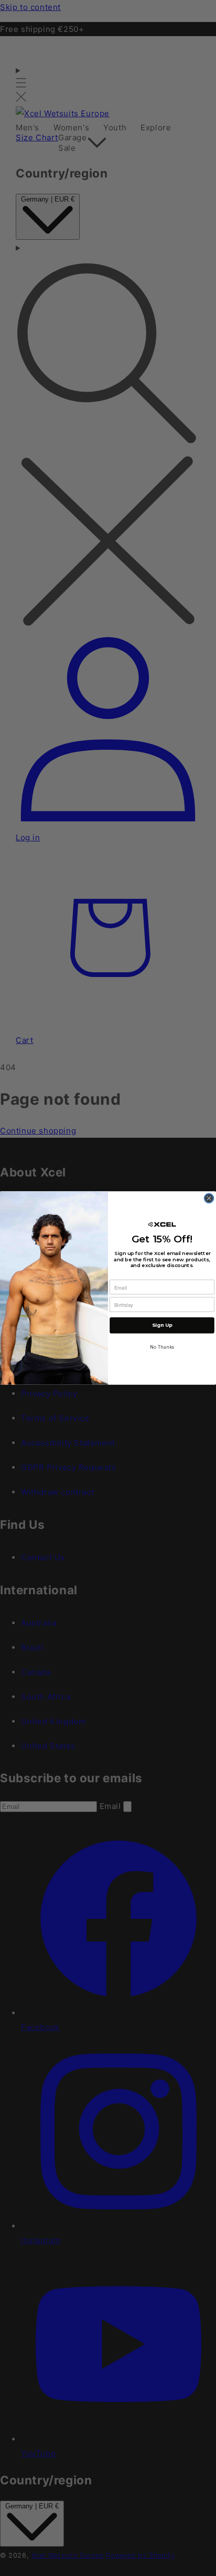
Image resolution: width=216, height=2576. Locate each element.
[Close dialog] (209, 1198)
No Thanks (162, 1347)
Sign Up (162, 1325)
